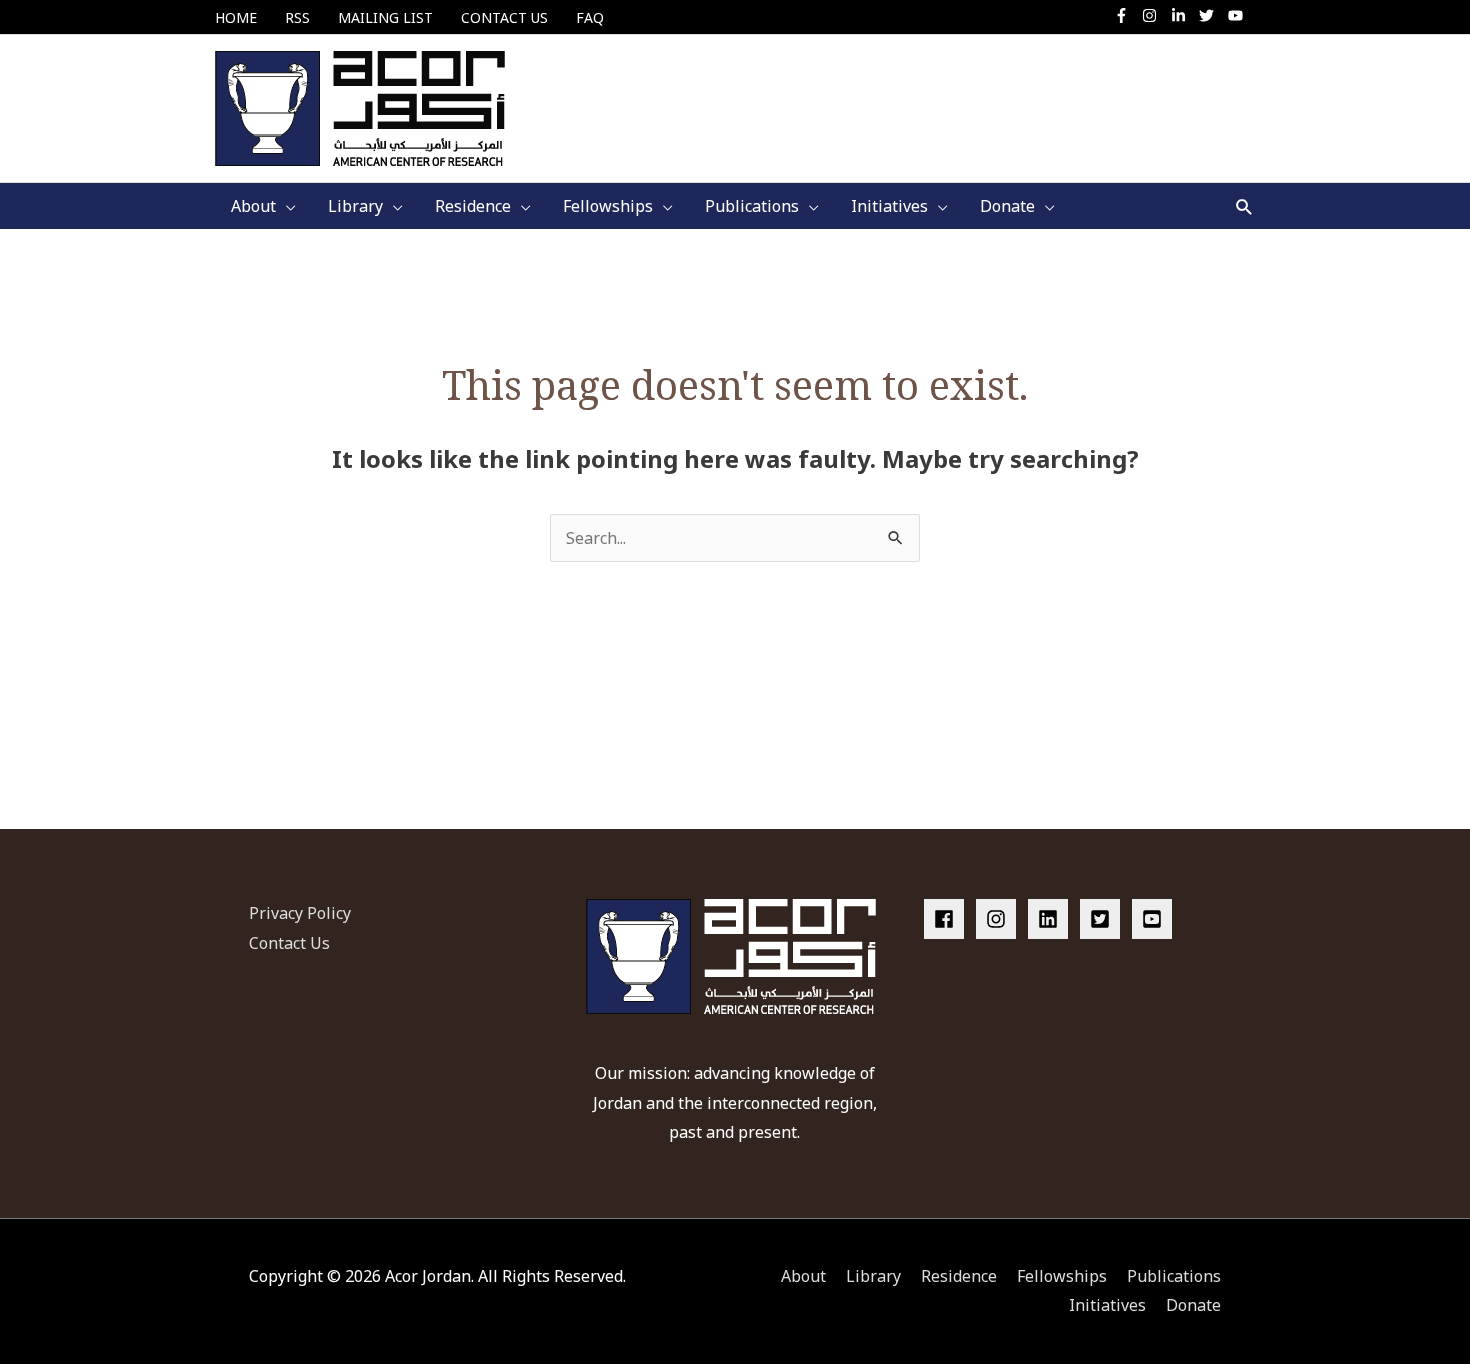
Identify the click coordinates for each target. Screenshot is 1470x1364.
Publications (1174, 1276)
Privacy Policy (300, 913)
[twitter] (1211, 15)
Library (873, 1276)
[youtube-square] (1155, 919)
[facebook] (948, 919)
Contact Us (289, 943)
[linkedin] (1052, 919)
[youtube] (1238, 15)
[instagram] (1154, 15)
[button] (1244, 206)
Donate (1193, 1305)
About (803, 1276)
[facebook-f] (1126, 15)
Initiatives (1107, 1305)
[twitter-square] (1104, 919)
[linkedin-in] (1183, 15)
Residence (959, 1276)
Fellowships (1062, 1276)
